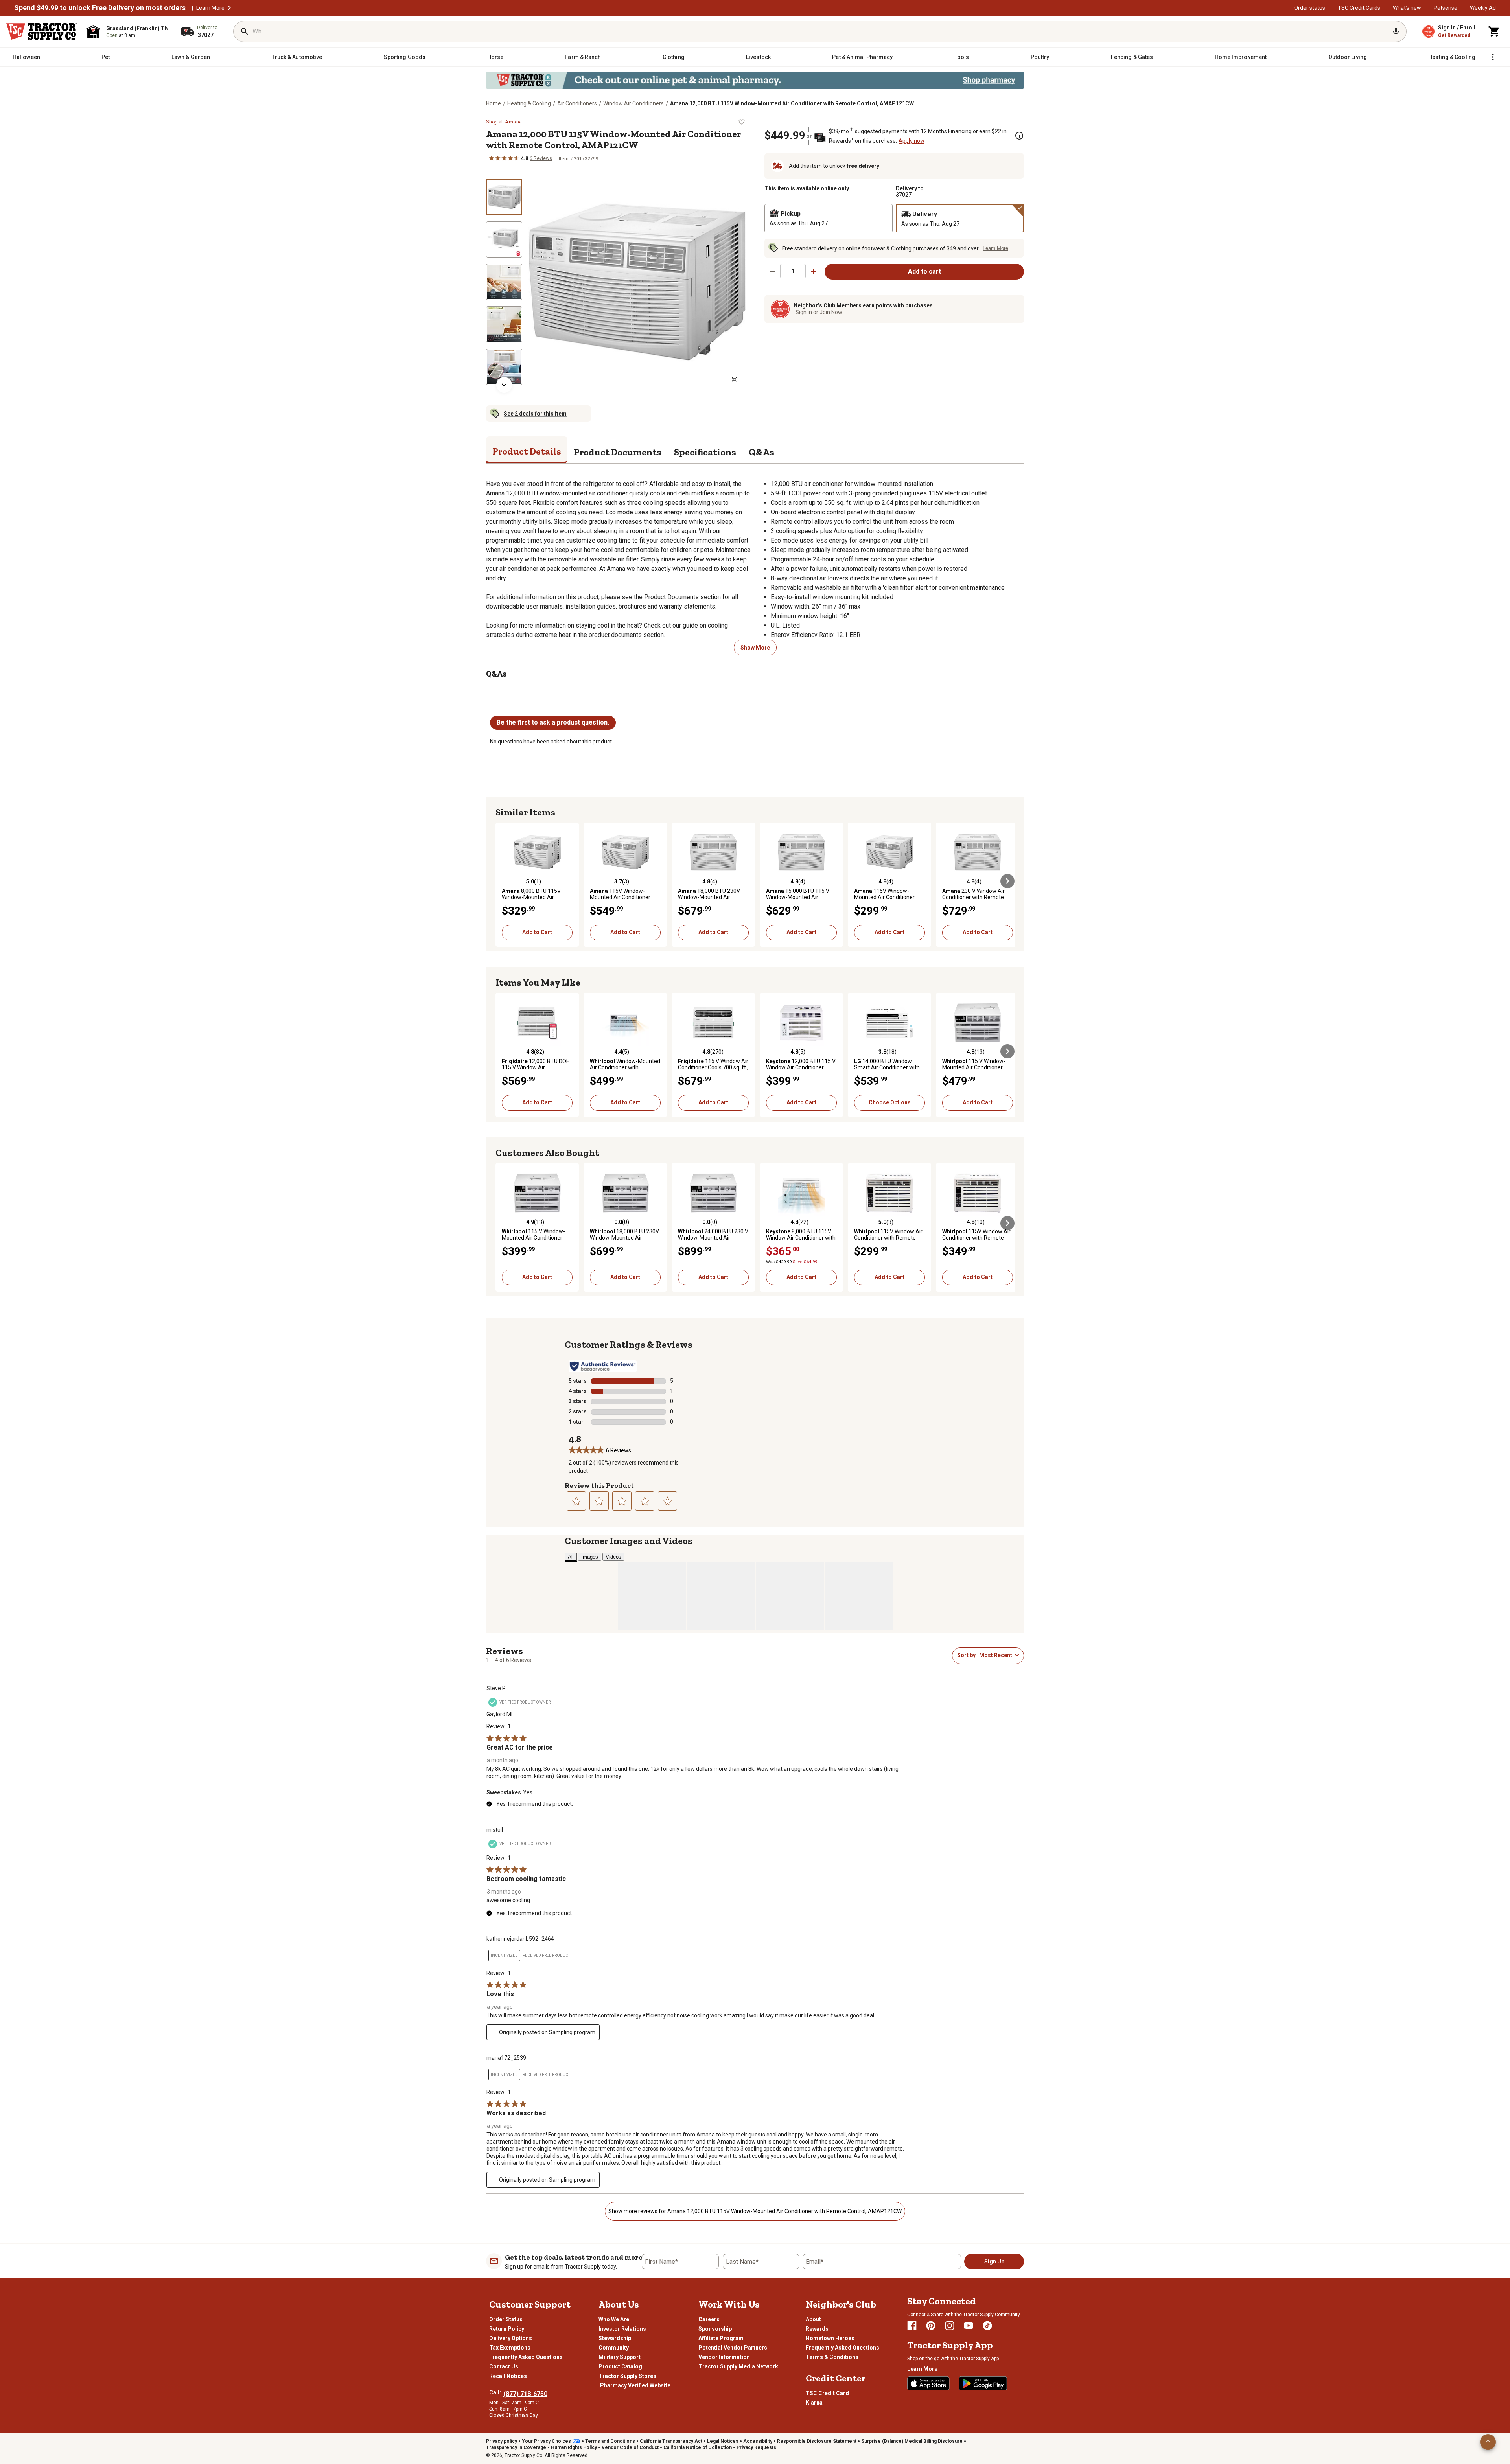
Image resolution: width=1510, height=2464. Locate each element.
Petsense (1446, 8)
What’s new (1407, 8)
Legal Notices (723, 2441)
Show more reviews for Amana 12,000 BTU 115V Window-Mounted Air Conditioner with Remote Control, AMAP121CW (755, 2211)
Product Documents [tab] (618, 452)
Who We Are (614, 2319)
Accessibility (758, 2441)
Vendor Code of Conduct (630, 2447)
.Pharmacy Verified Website (634, 2385)
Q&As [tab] (761, 452)
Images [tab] (590, 1557)
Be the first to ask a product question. (553, 722)
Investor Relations (622, 2329)
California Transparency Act (671, 2441)
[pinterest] (931, 2326)
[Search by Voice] (1396, 31)
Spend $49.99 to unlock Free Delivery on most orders (100, 8)
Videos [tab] (613, 1557)
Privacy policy (502, 2441)
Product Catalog (620, 2366)
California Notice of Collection (698, 2447)
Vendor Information (724, 2357)
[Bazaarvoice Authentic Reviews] (603, 1366)
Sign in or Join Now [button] (819, 312)
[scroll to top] (1488, 2442)
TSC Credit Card (827, 2393)
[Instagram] (950, 2326)
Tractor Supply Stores (627, 2376)
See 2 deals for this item (535, 414)
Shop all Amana (504, 122)
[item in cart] (1494, 31)
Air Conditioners (577, 103)
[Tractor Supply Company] (42, 31)
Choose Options (890, 1102)
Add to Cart (537, 932)
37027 (904, 195)
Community (614, 2348)
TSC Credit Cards (1359, 8)
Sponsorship (715, 2329)
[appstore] (928, 2383)
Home (494, 103)
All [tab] (571, 1557)
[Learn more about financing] (1019, 136)
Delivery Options (511, 2338)
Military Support (620, 2357)
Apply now (912, 141)
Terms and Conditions (610, 2441)
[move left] (503, 881)
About (813, 2319)
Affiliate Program (721, 2338)
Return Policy (507, 2329)
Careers (709, 2319)
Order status (1310, 8)
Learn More (210, 8)
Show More (755, 648)
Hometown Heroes (830, 2338)
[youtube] (969, 2326)
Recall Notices (508, 2376)
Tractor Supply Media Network (738, 2366)
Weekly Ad (1483, 8)
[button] (229, 8)
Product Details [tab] (527, 451)
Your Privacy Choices (546, 2441)
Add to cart (924, 271)
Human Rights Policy (574, 2447)
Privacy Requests (756, 2447)
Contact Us (504, 2366)
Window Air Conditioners (633, 103)
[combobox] (995, 1655)
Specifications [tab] (705, 452)
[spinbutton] (793, 271)
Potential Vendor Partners (733, 2348)
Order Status (506, 2319)
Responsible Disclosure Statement (817, 2441)
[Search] (245, 31)
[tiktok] (987, 2326)
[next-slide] (504, 385)
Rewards (817, 2329)
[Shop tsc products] (755, 80)
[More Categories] (1493, 57)
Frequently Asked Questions (526, 2357)
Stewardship (615, 2338)
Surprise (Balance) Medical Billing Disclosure (912, 2441)
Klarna (814, 2403)
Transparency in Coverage (516, 2447)
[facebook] (912, 2326)
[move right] (1007, 881)
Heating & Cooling (529, 103)
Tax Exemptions (510, 2348)
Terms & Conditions (832, 2357)
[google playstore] (983, 2383)
